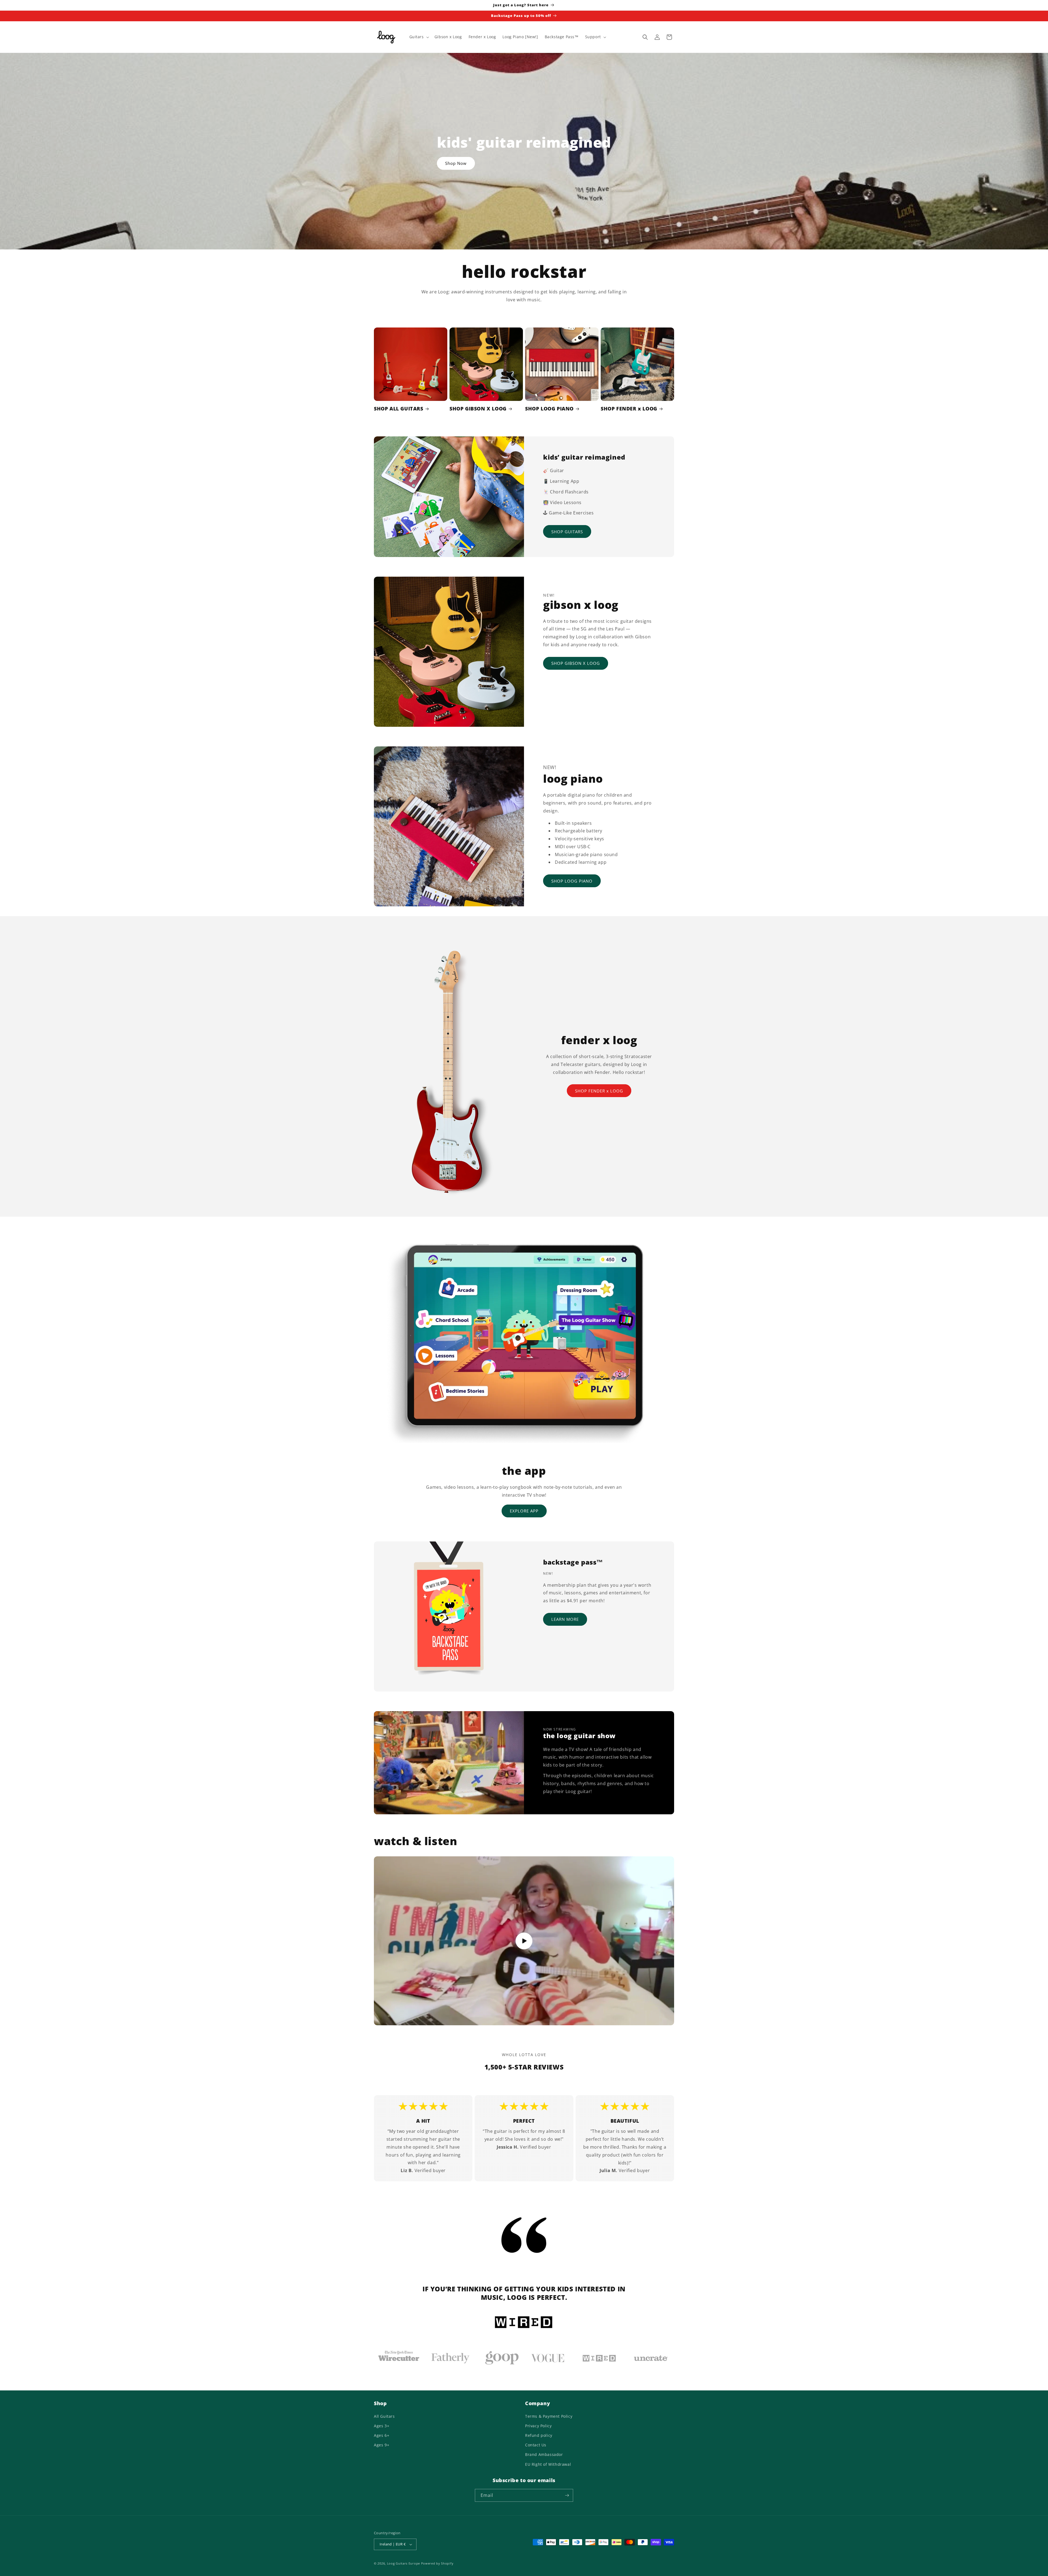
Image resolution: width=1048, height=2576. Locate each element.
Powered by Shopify (437, 2563)
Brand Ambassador (544, 2454)
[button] (419, 37)
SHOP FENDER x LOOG (629, 409)
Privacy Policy (538, 2426)
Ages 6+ (382, 2435)
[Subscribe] (567, 2495)
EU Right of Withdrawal (548, 2464)
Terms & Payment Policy (549, 2416)
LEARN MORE (565, 1619)
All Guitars (384, 2416)
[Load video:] (524, 1941)
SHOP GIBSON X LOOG (478, 409)
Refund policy (539, 2435)
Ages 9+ (382, 2445)
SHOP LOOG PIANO (549, 409)
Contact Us (536, 2445)
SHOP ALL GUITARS (399, 409)
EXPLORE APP (524, 1511)
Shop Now (456, 163)
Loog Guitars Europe (404, 2563)
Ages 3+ (382, 2426)
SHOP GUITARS (567, 531)
